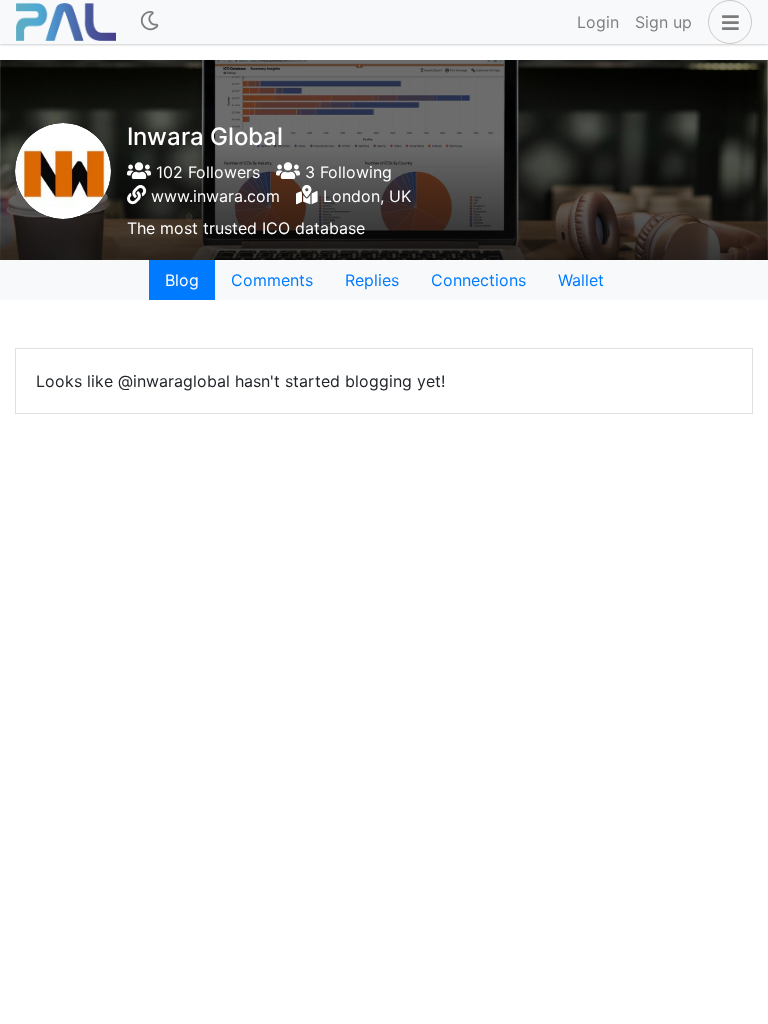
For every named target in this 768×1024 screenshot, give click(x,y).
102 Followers (205, 172)
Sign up (663, 22)
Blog (182, 280)
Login (598, 22)
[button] (726, 22)
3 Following (346, 172)
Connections (478, 280)
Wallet (581, 280)
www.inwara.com (215, 196)
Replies (372, 280)
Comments (272, 280)
